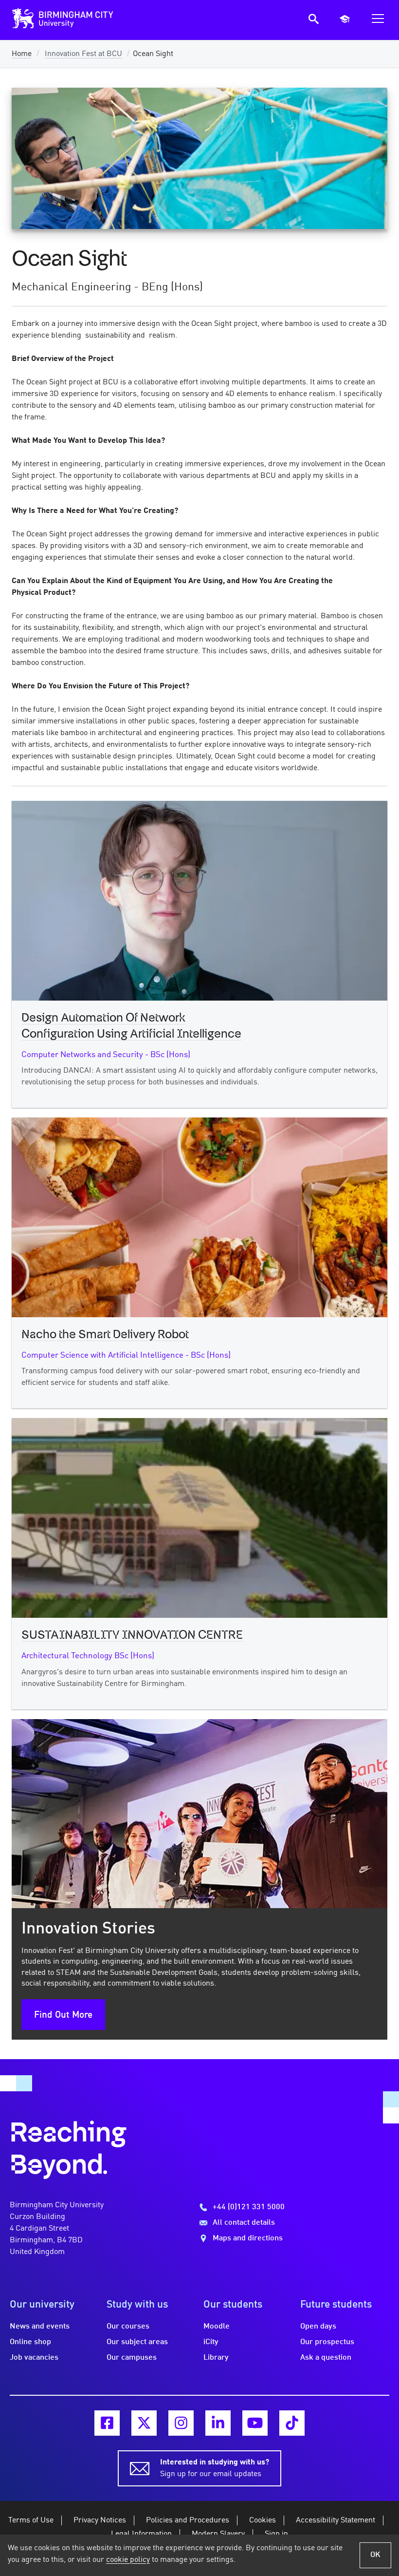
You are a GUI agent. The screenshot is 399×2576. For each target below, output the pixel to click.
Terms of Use (31, 2520)
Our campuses (132, 2358)
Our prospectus (327, 2342)
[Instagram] (181, 2423)
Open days (318, 2327)
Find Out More (63, 2015)
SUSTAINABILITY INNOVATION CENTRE (132, 1635)
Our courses (128, 2327)
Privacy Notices (100, 2520)
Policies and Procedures (188, 2520)
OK (375, 2555)
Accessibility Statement (336, 2520)
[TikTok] (292, 2423)
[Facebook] (107, 2423)
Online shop (30, 2342)
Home (22, 54)
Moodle (217, 2327)
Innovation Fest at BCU (83, 54)
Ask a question (326, 2358)
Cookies (263, 2520)
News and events (40, 2327)
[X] (144, 2423)
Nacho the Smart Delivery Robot (105, 1335)
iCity (211, 2342)
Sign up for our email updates (215, 2468)
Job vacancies (34, 2358)
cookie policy (128, 2560)
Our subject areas (137, 2342)
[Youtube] (255, 2423)
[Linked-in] (218, 2423)
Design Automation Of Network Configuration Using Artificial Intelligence (131, 1026)
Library (216, 2358)
